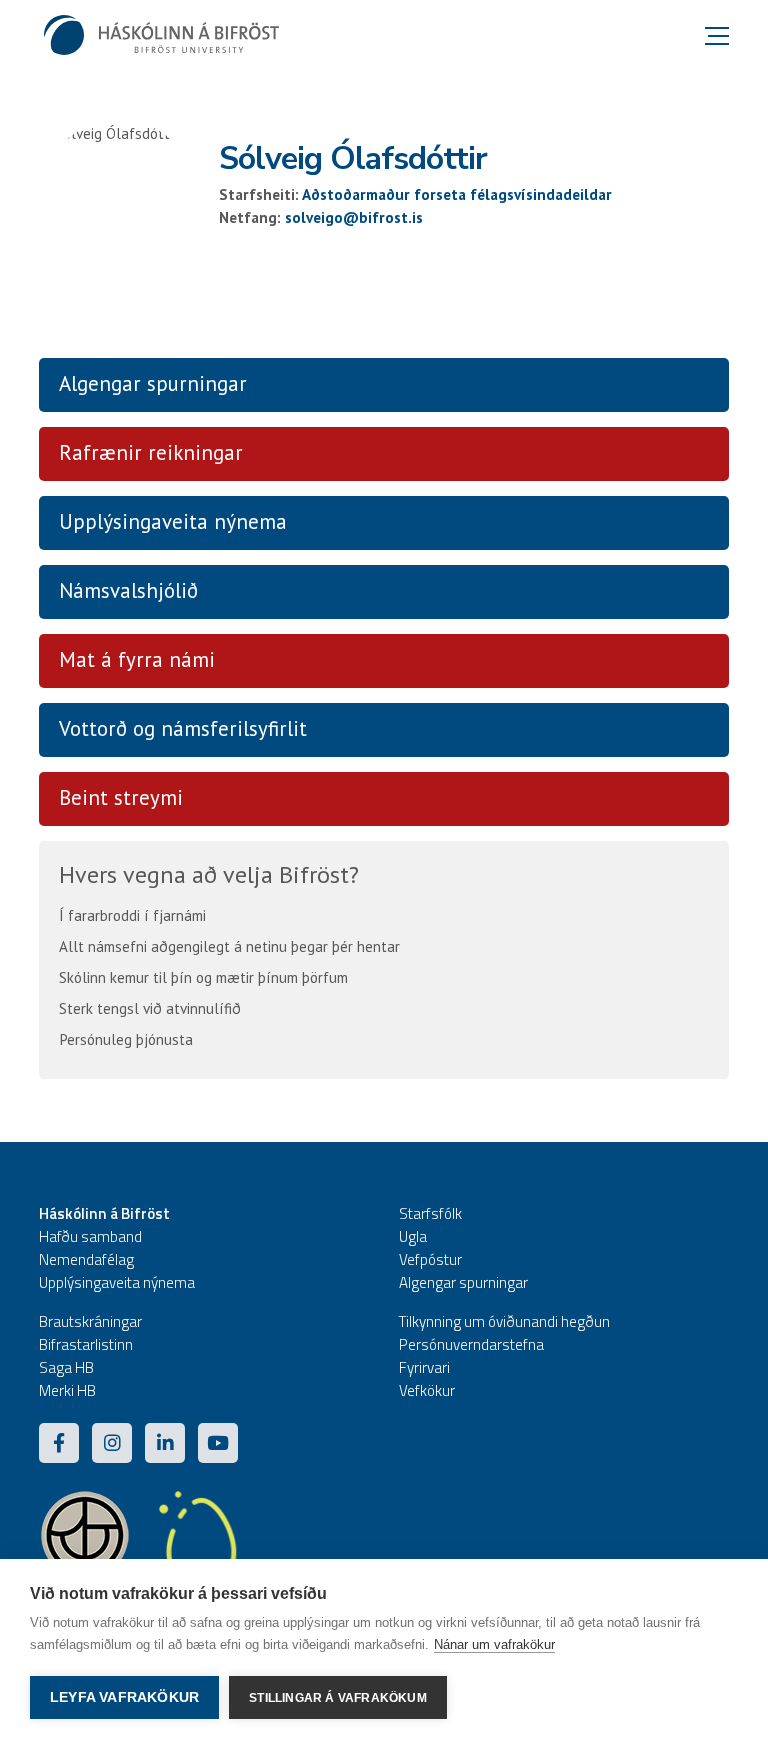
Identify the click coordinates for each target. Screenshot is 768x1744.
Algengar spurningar (153, 383)
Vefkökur (427, 1390)
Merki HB (67, 1390)
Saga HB (66, 1367)
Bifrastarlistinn (86, 1344)
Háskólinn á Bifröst (104, 1213)
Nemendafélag (86, 1259)
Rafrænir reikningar (151, 452)
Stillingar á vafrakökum (338, 1698)
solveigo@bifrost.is (354, 217)
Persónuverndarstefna (471, 1344)
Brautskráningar (90, 1321)
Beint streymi (121, 797)
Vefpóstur (430, 1259)
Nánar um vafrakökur (494, 1644)
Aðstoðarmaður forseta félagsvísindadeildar (457, 194)
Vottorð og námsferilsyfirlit (183, 728)
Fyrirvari (424, 1367)
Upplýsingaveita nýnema (173, 521)
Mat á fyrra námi (137, 659)
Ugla (413, 1236)
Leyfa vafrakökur (124, 1697)
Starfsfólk (430, 1213)
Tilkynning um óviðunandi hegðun (504, 1321)
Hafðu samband (90, 1236)
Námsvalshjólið (128, 590)
